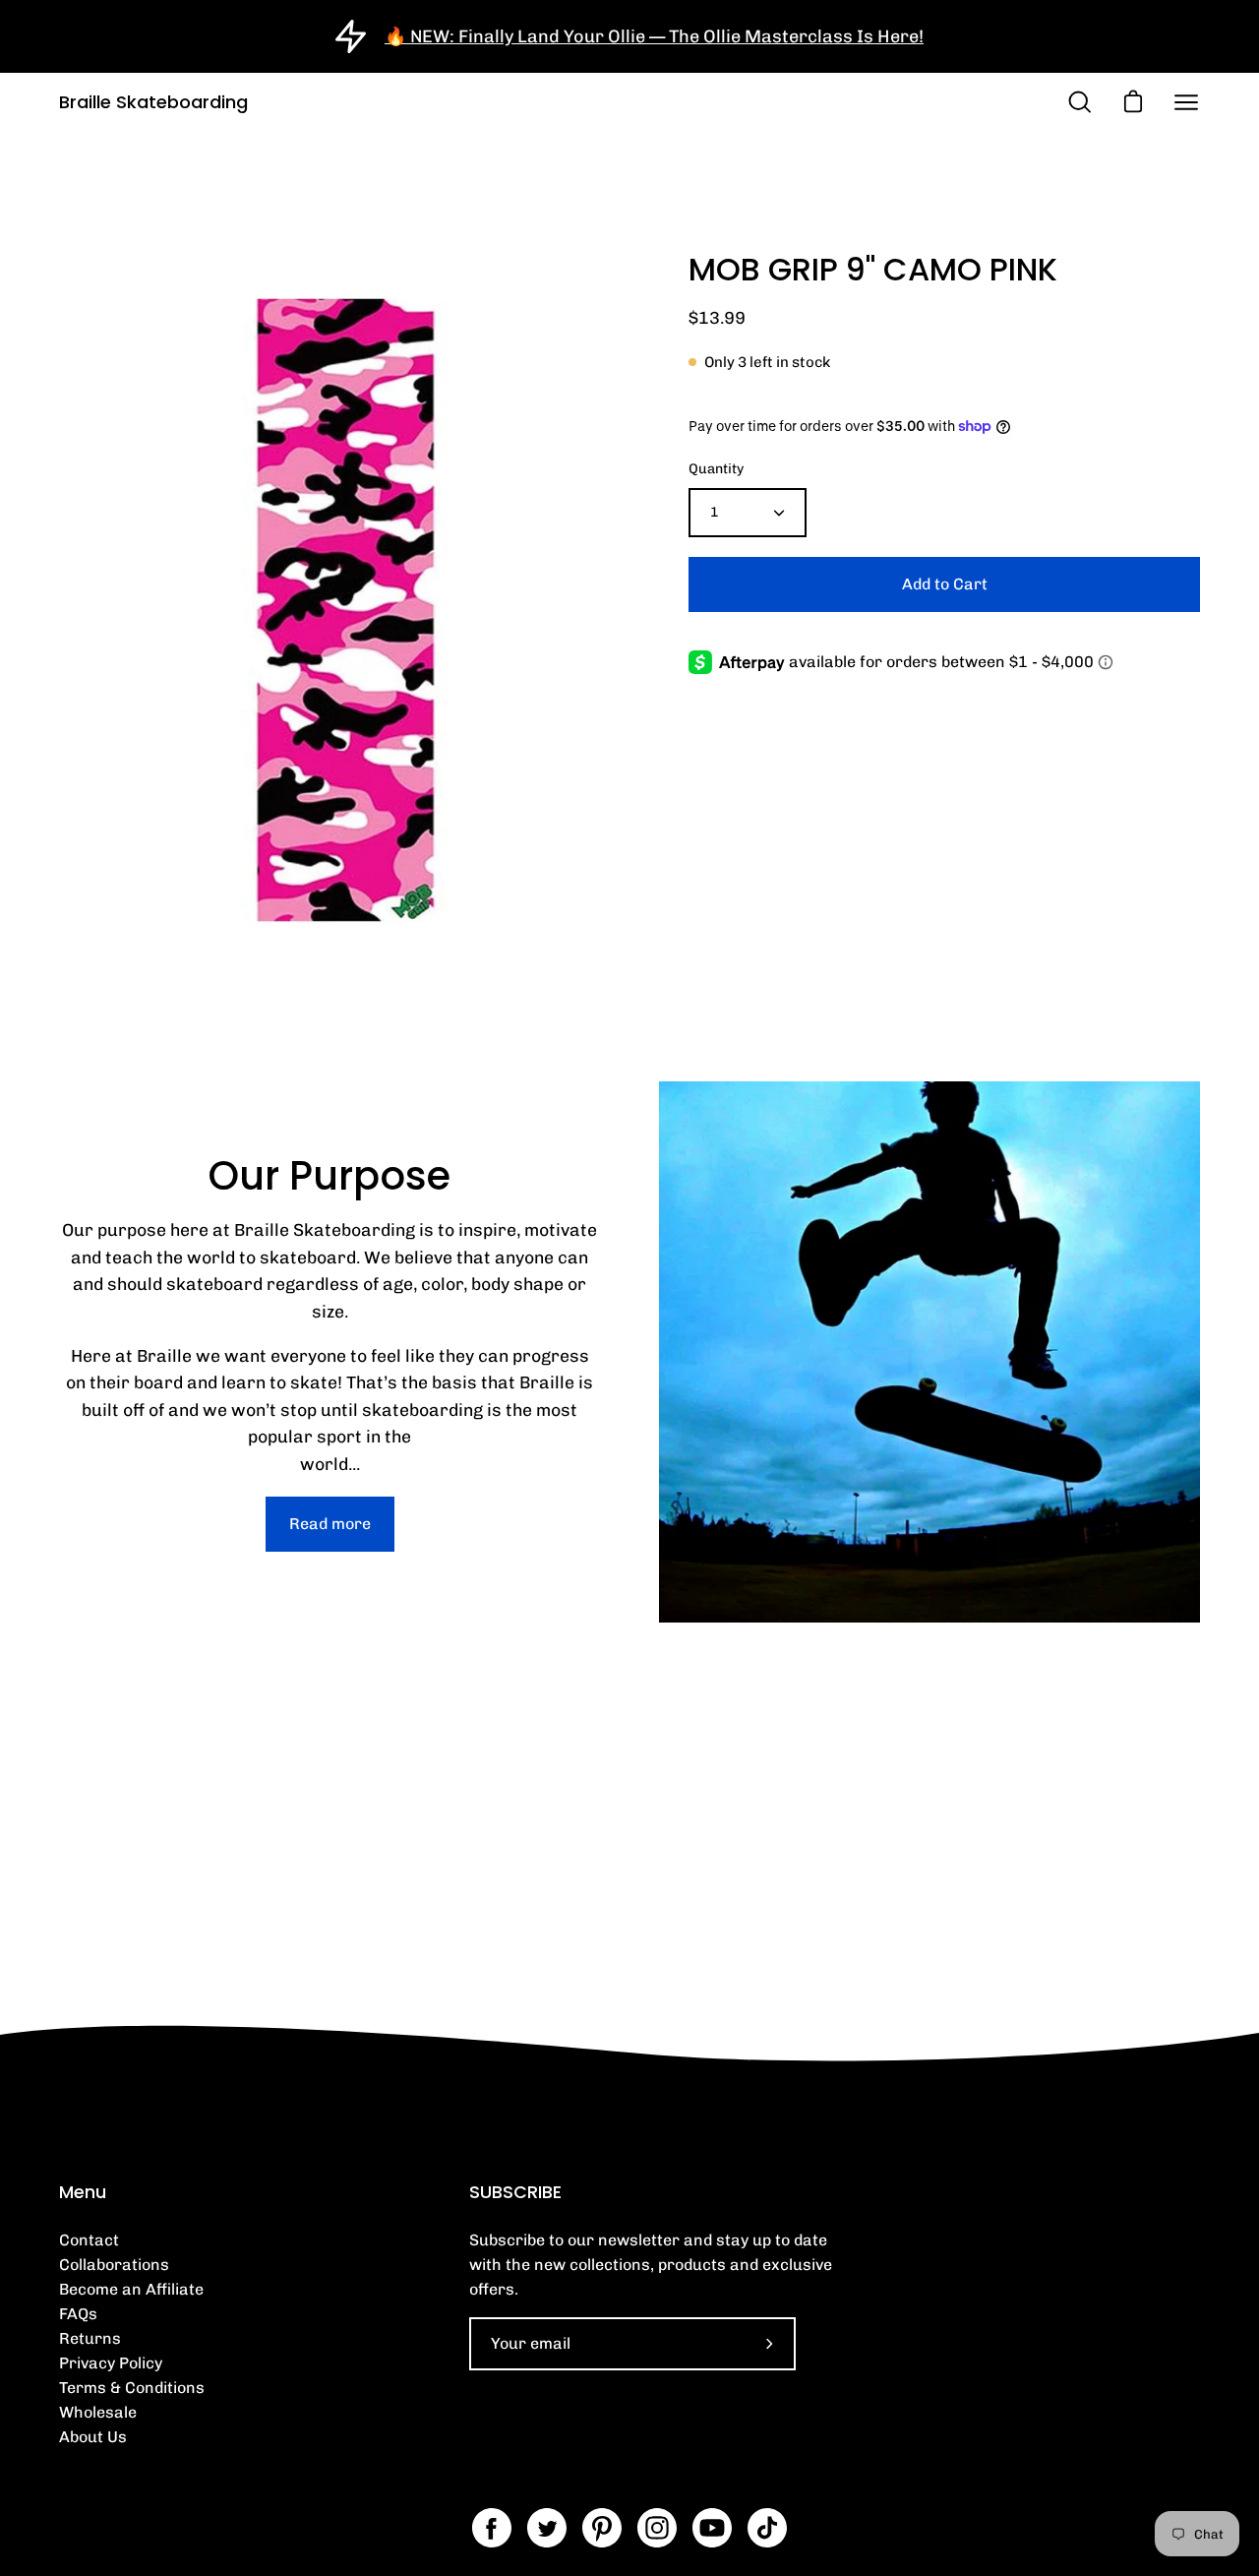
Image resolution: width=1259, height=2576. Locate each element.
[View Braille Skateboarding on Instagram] (657, 2528)
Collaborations (114, 2265)
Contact (89, 2240)
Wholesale (98, 2412)
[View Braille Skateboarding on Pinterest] (602, 2528)
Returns (90, 2338)
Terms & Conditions (132, 2388)
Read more (330, 1524)
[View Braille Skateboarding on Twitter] (547, 2528)
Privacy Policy (111, 2363)
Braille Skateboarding (153, 102)
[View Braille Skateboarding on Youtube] (712, 2528)
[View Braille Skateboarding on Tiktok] (767, 2528)
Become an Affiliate (131, 2289)
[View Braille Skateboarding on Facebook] (492, 2528)
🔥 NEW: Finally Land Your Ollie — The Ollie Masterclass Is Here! (654, 36)
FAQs (78, 2314)
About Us (93, 2437)
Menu (83, 2192)
